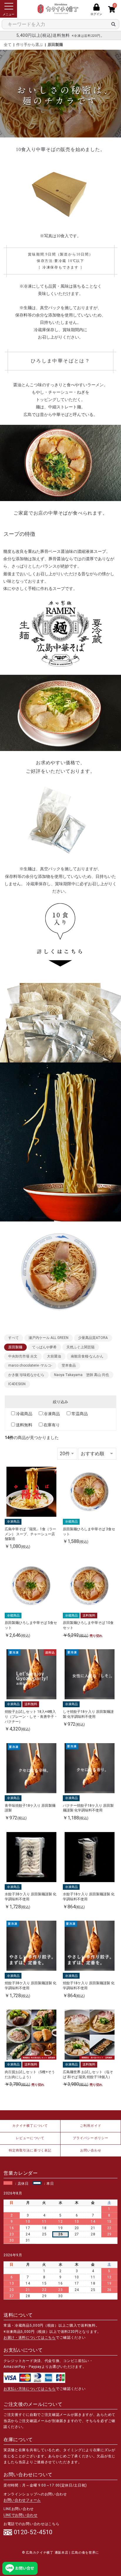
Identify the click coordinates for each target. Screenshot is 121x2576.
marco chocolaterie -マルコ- (30, 1365)
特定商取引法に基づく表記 (30, 2150)
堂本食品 (69, 1365)
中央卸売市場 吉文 (23, 1356)
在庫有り (52, 1425)
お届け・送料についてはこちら (30, 2338)
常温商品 (80, 1414)
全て (8, 45)
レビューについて (30, 2138)
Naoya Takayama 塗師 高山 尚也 (81, 1375)
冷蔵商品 (24, 1414)
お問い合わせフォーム (22, 2500)
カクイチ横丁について (30, 2126)
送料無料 (24, 1425)
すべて (14, 1338)
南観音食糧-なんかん (87, 1356)
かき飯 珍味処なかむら (26, 1375)
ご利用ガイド (91, 2126)
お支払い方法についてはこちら (30, 2389)
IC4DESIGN (17, 1384)
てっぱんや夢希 (44, 1347)
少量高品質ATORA (93, 1338)
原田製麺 (55, 45)
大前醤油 (54, 1356)
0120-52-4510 (33, 2532)
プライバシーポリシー (91, 2138)
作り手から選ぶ (30, 45)
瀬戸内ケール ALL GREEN (48, 1338)
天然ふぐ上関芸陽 (80, 1347)
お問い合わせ (91, 2150)
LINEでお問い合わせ (21, 2515)
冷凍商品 (52, 1414)
